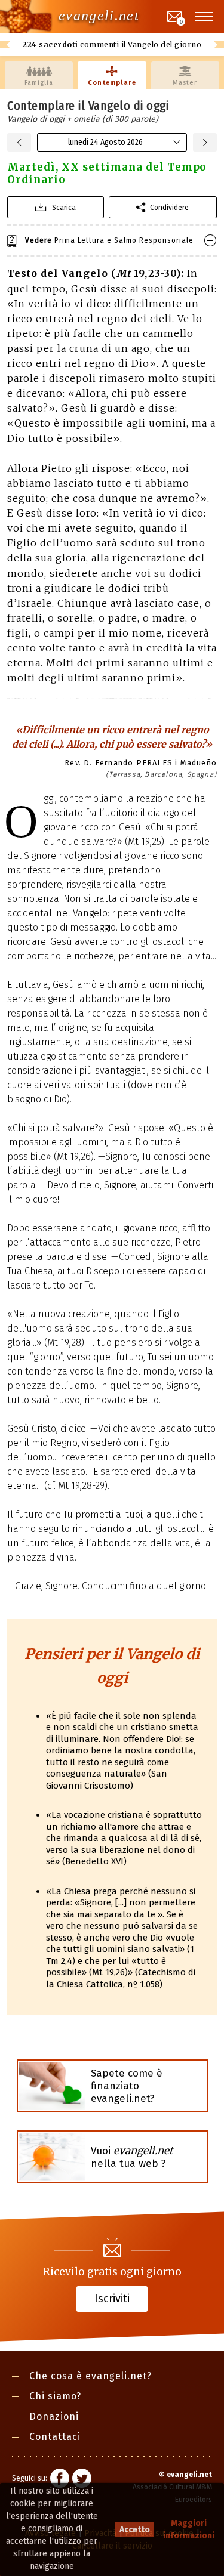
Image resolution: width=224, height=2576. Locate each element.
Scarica (64, 207)
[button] (205, 17)
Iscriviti (112, 2298)
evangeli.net (99, 16)
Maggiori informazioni (189, 2529)
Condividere (169, 207)
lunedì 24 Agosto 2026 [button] (105, 142)
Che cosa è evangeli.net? (90, 2376)
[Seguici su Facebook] (60, 2480)
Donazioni (54, 2416)
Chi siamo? (55, 2396)
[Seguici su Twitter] (82, 2480)
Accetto (135, 2530)
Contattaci (55, 2437)
